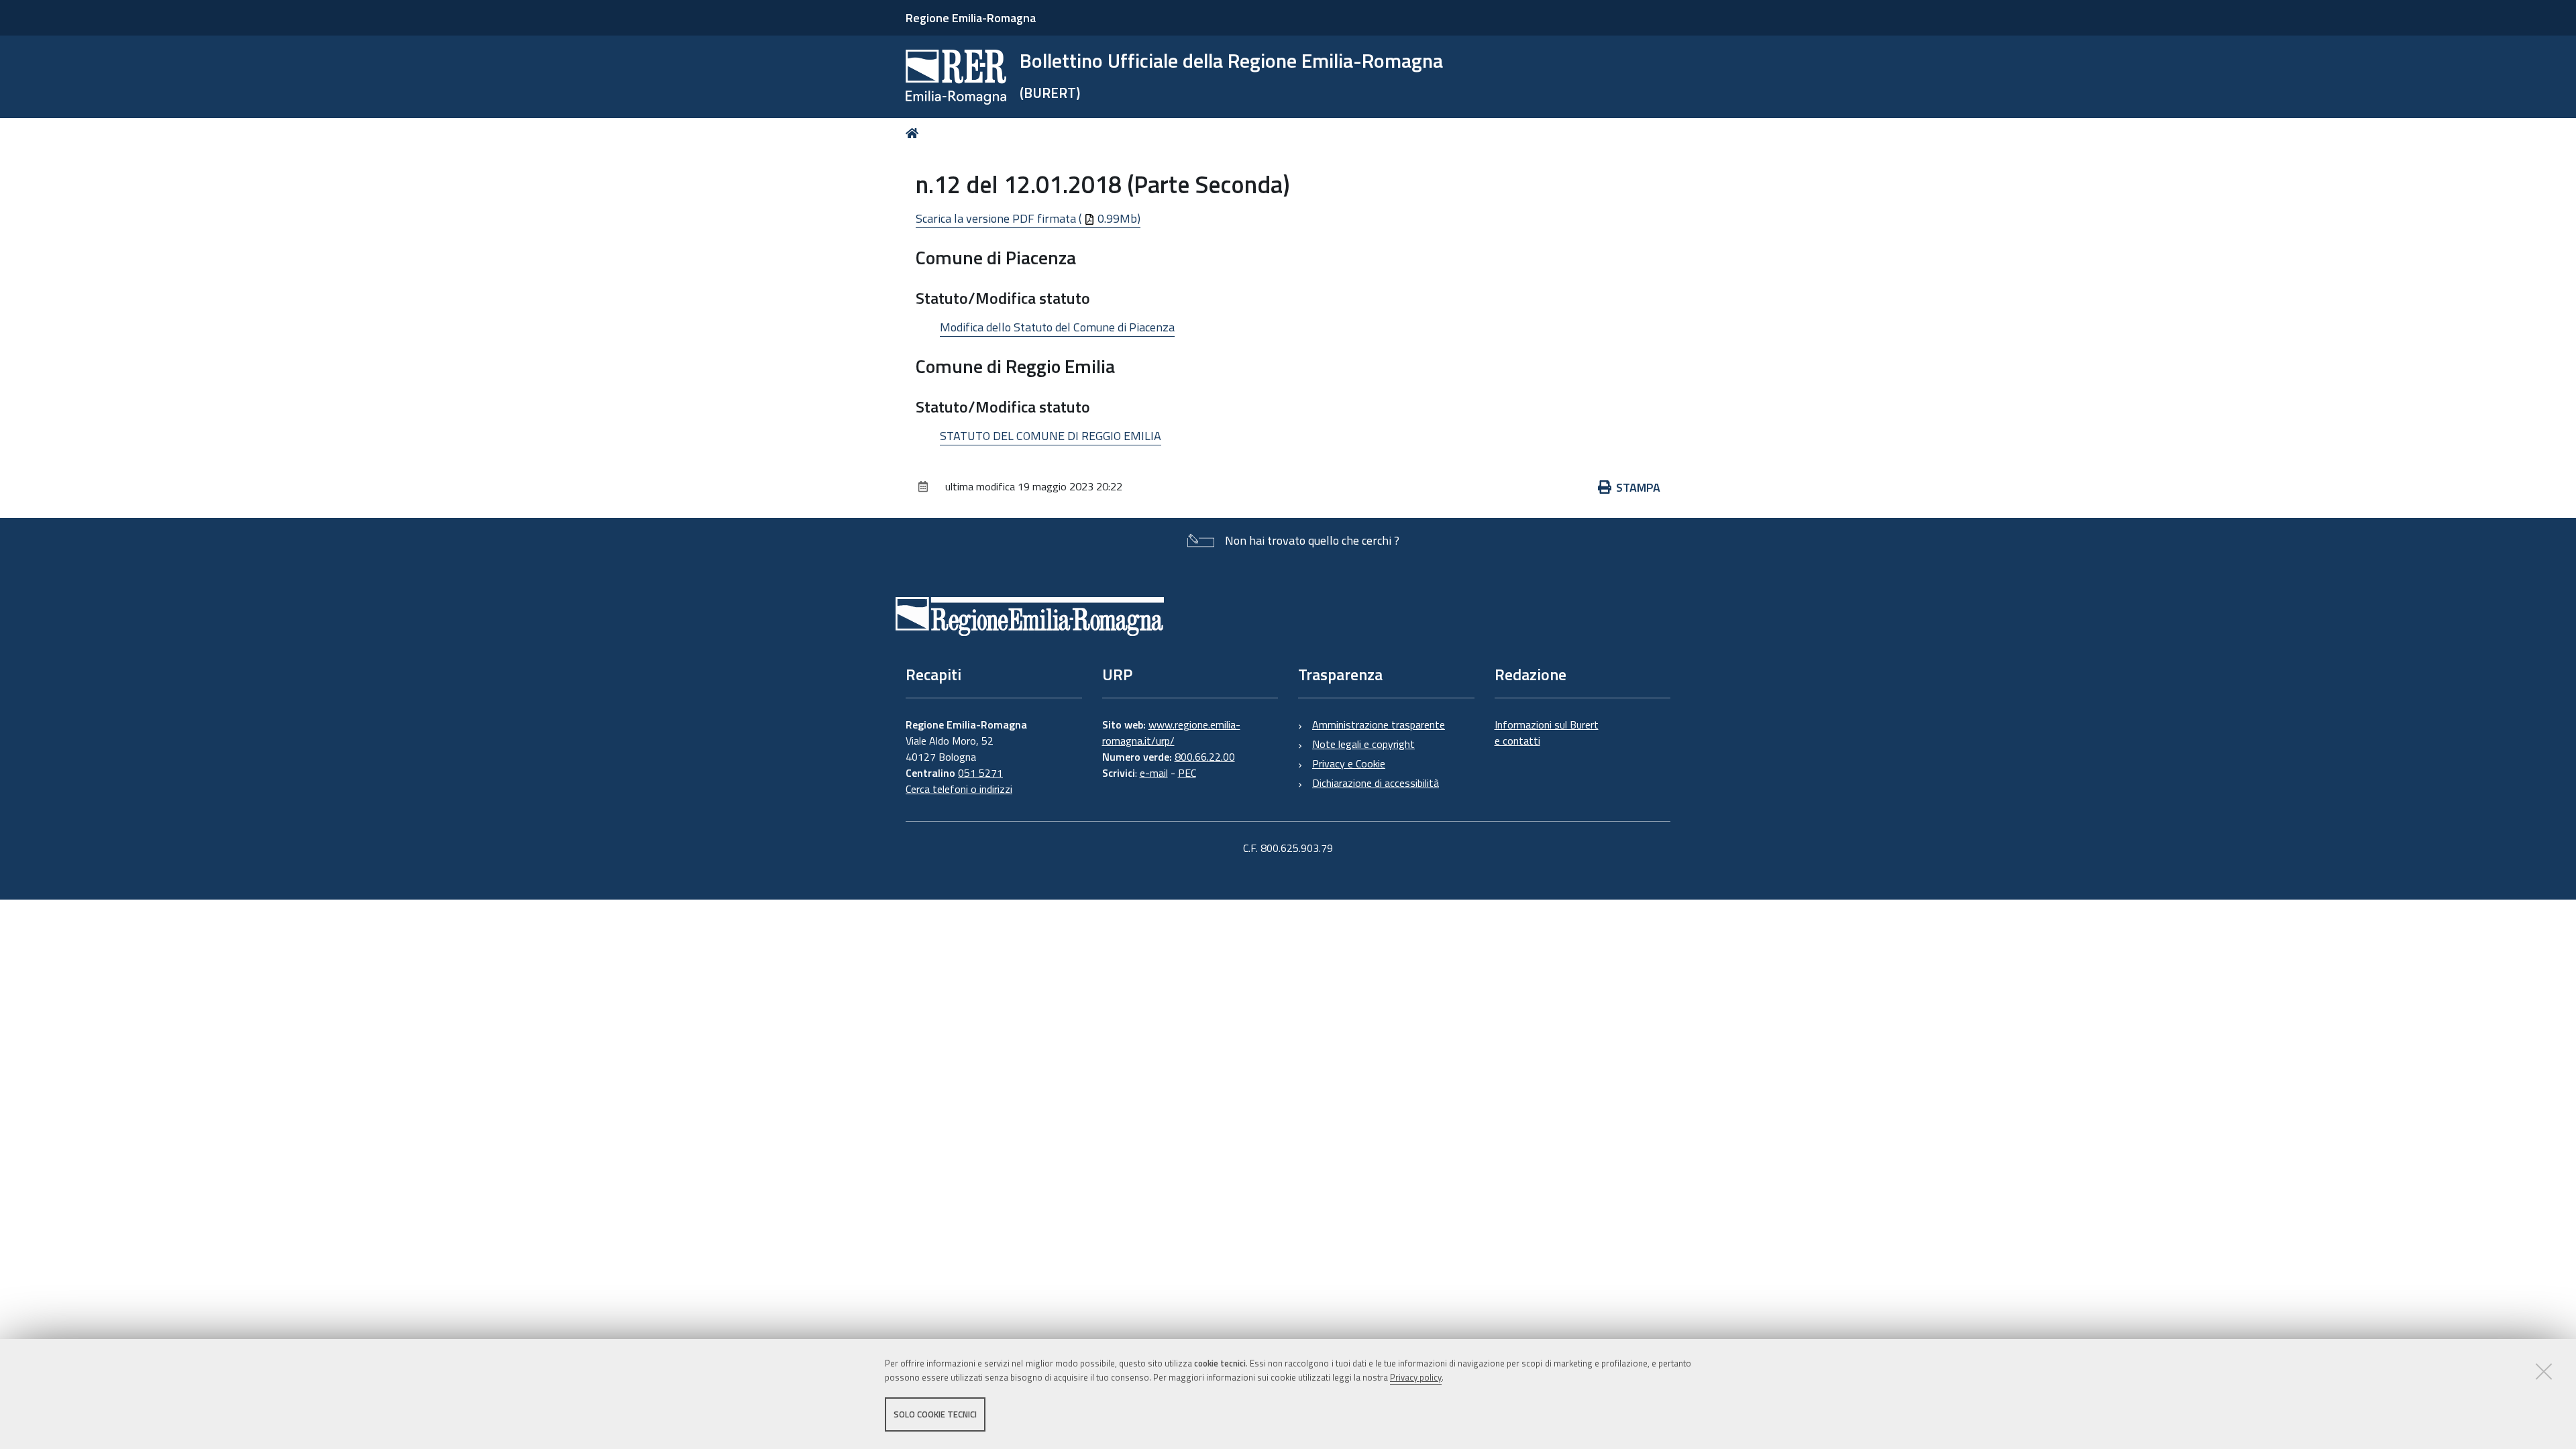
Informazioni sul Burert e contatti (1547, 733)
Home (915, 133)
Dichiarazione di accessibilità (1376, 783)
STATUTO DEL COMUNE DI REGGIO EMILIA (1051, 436)
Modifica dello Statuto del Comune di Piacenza (1057, 327)
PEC (1187, 773)
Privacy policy (1416, 1377)
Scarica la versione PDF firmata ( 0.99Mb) (1028, 218)
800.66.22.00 (1205, 757)
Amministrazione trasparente (1379, 724)
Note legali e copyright (1363, 744)
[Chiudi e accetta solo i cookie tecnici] (2544, 1371)
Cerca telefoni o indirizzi (959, 789)
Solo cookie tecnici (935, 1414)
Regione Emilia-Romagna (971, 18)
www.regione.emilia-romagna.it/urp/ (1171, 733)
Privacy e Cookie (1349, 763)
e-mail (1154, 773)
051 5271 (980, 773)
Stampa (1638, 487)
